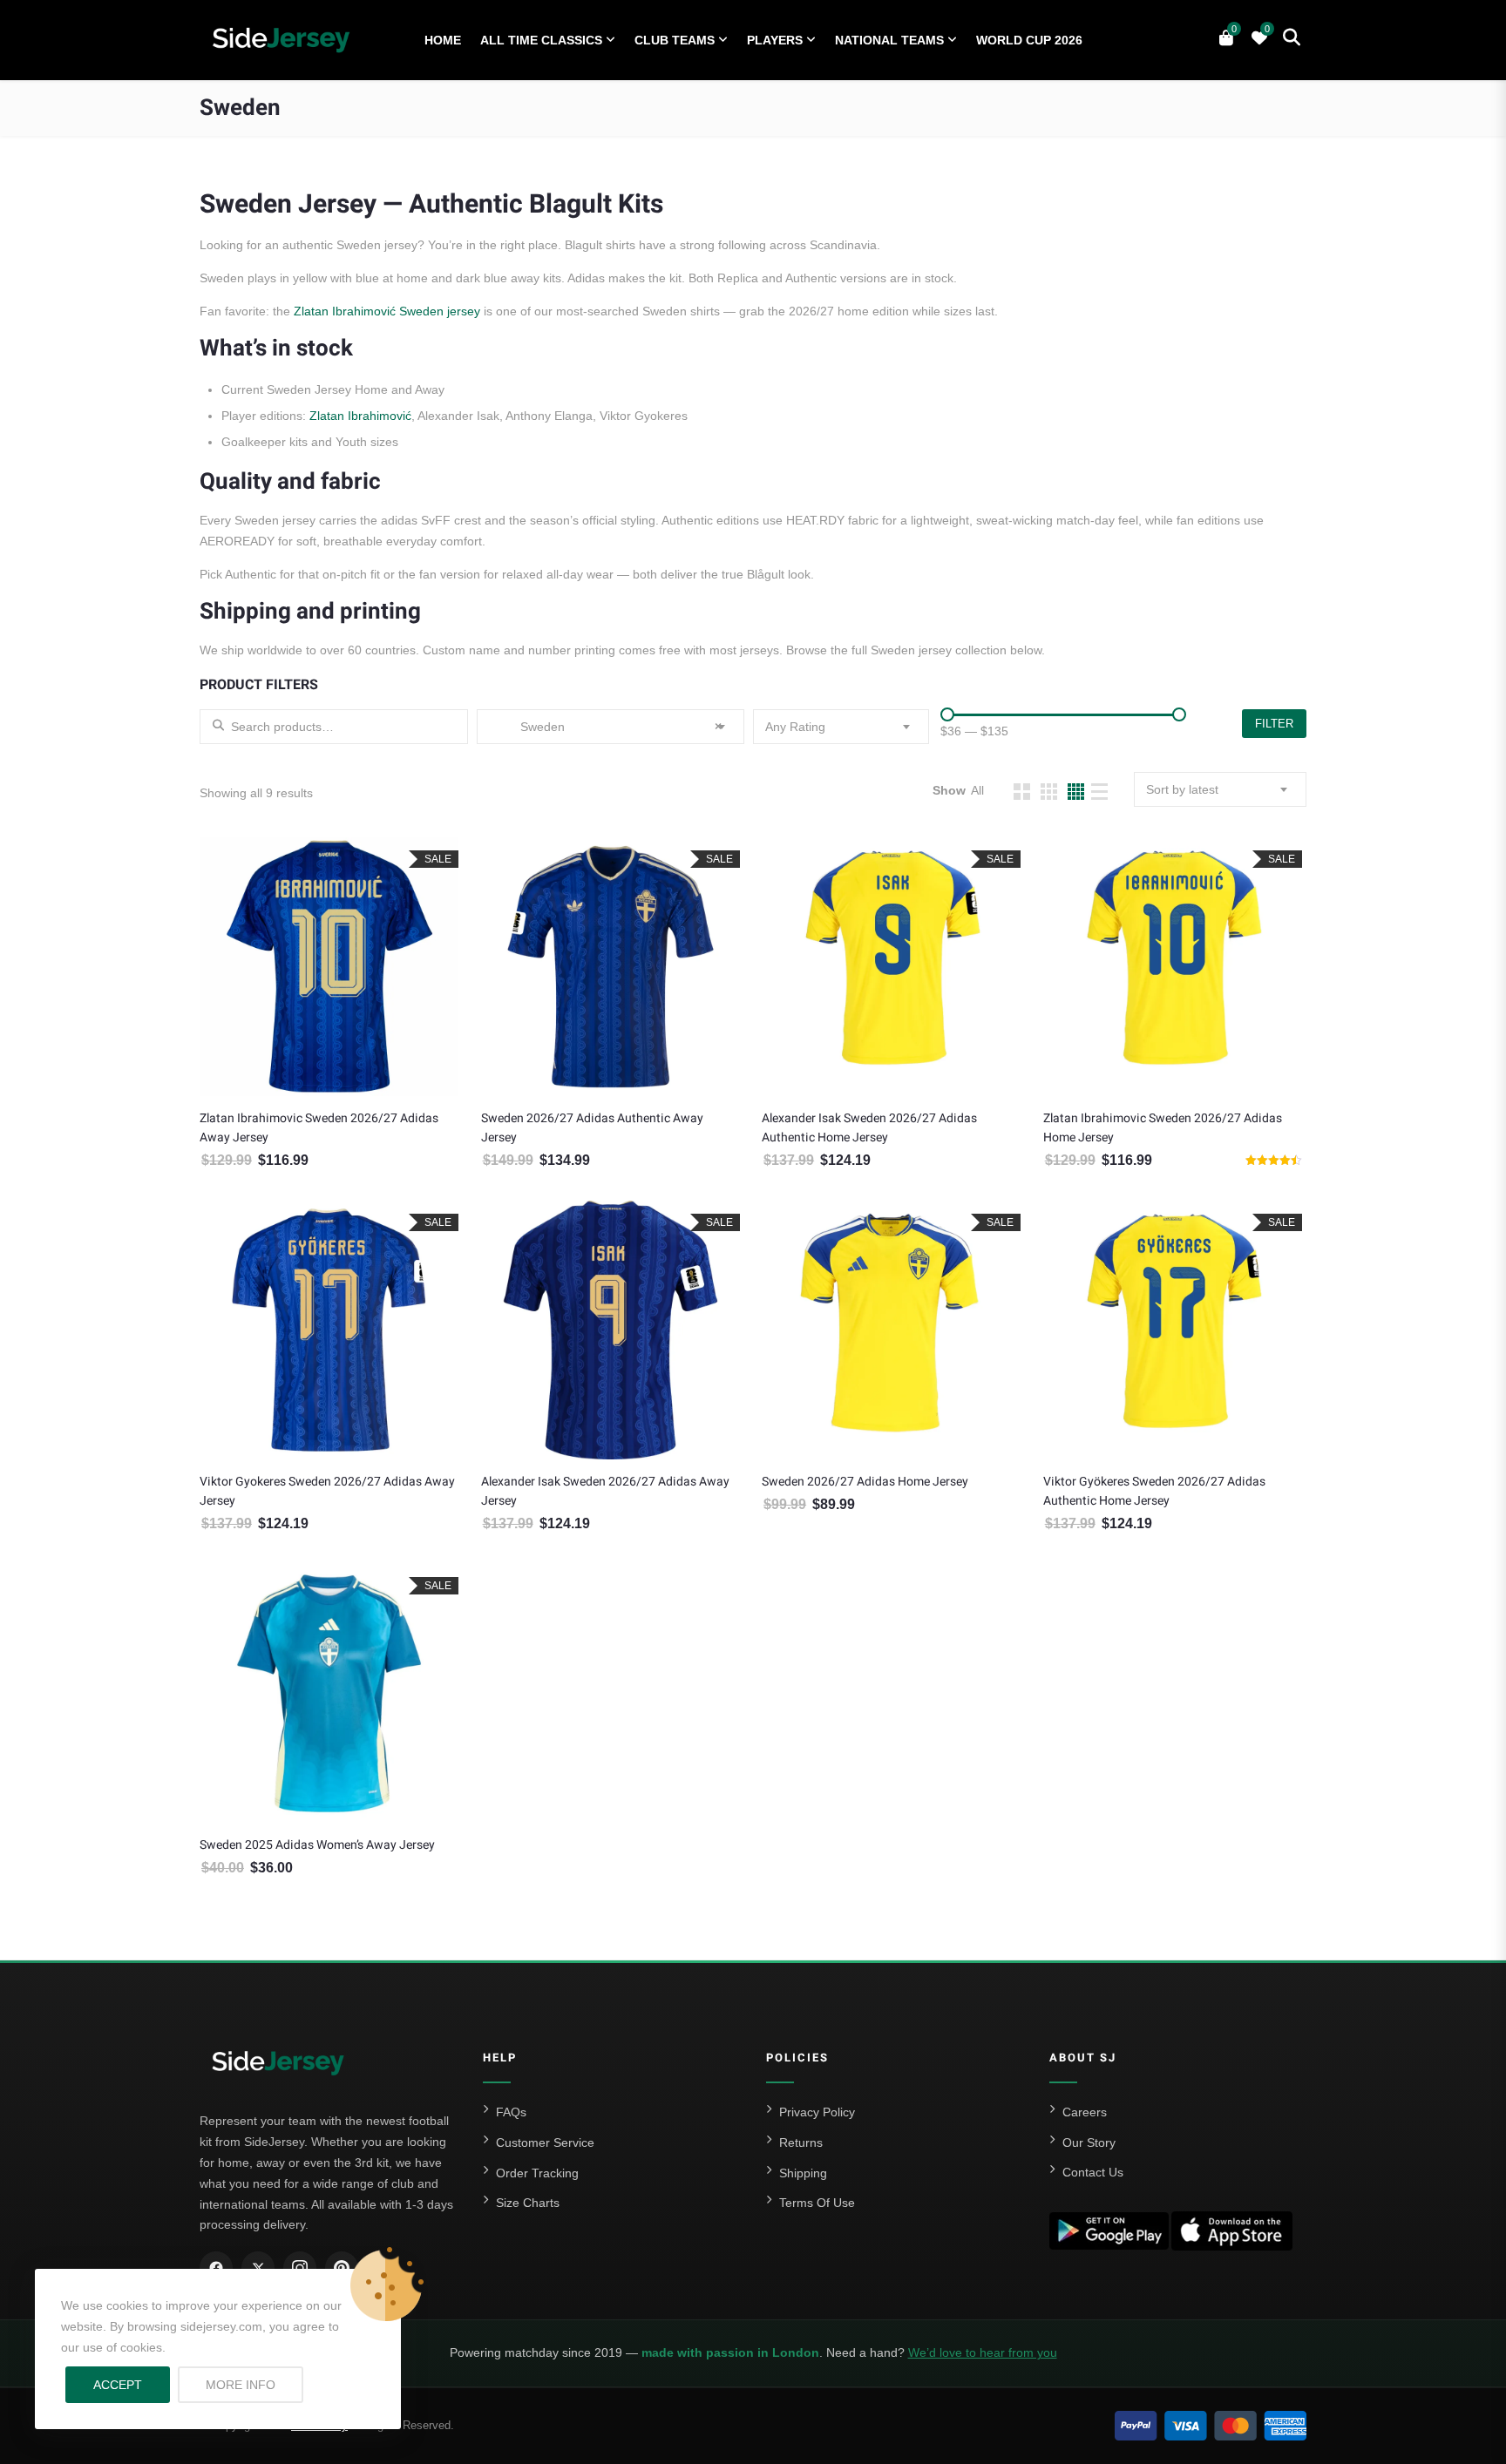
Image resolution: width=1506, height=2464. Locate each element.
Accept (118, 2385)
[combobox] (611, 727)
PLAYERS (775, 40)
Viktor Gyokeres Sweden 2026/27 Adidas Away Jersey (327, 1491)
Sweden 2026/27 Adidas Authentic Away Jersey (592, 1128)
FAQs (511, 2112)
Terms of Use (817, 2203)
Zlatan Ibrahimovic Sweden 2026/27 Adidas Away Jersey (319, 1128)
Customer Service (545, 2142)
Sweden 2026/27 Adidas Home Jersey (865, 1482)
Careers (1085, 2112)
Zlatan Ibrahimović (360, 416)
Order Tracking (537, 2173)
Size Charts (528, 2203)
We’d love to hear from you (983, 2352)
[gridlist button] (1022, 792)
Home (443, 40)
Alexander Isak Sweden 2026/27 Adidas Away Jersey (605, 1491)
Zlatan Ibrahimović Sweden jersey (387, 311)
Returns (801, 2142)
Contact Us (1093, 2172)
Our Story (1089, 2142)
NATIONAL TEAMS (889, 40)
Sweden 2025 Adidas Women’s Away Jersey (317, 1845)
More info (254, 2384)
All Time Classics (541, 40)
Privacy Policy (817, 2112)
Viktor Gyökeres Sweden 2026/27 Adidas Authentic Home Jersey (1154, 1491)
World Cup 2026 (1029, 40)
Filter (1274, 724)
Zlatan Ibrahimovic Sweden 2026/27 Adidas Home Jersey (1163, 1128)
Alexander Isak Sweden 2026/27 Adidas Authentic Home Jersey (869, 1128)
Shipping (803, 2173)
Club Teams (675, 40)
